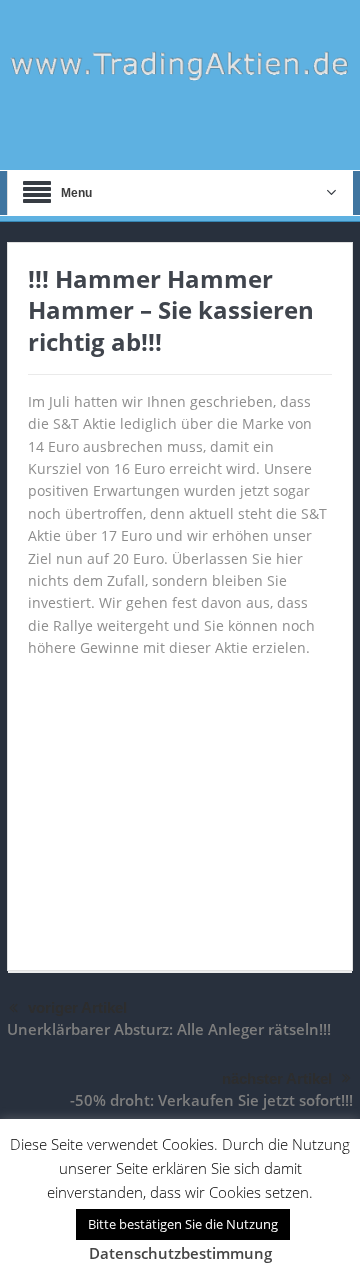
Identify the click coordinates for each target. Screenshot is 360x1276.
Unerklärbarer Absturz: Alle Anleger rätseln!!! (169, 1029)
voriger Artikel (77, 1007)
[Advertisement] (180, 805)
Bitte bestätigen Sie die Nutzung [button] (183, 1224)
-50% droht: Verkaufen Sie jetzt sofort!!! (211, 1100)
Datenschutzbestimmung (180, 1253)
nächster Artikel (277, 1078)
